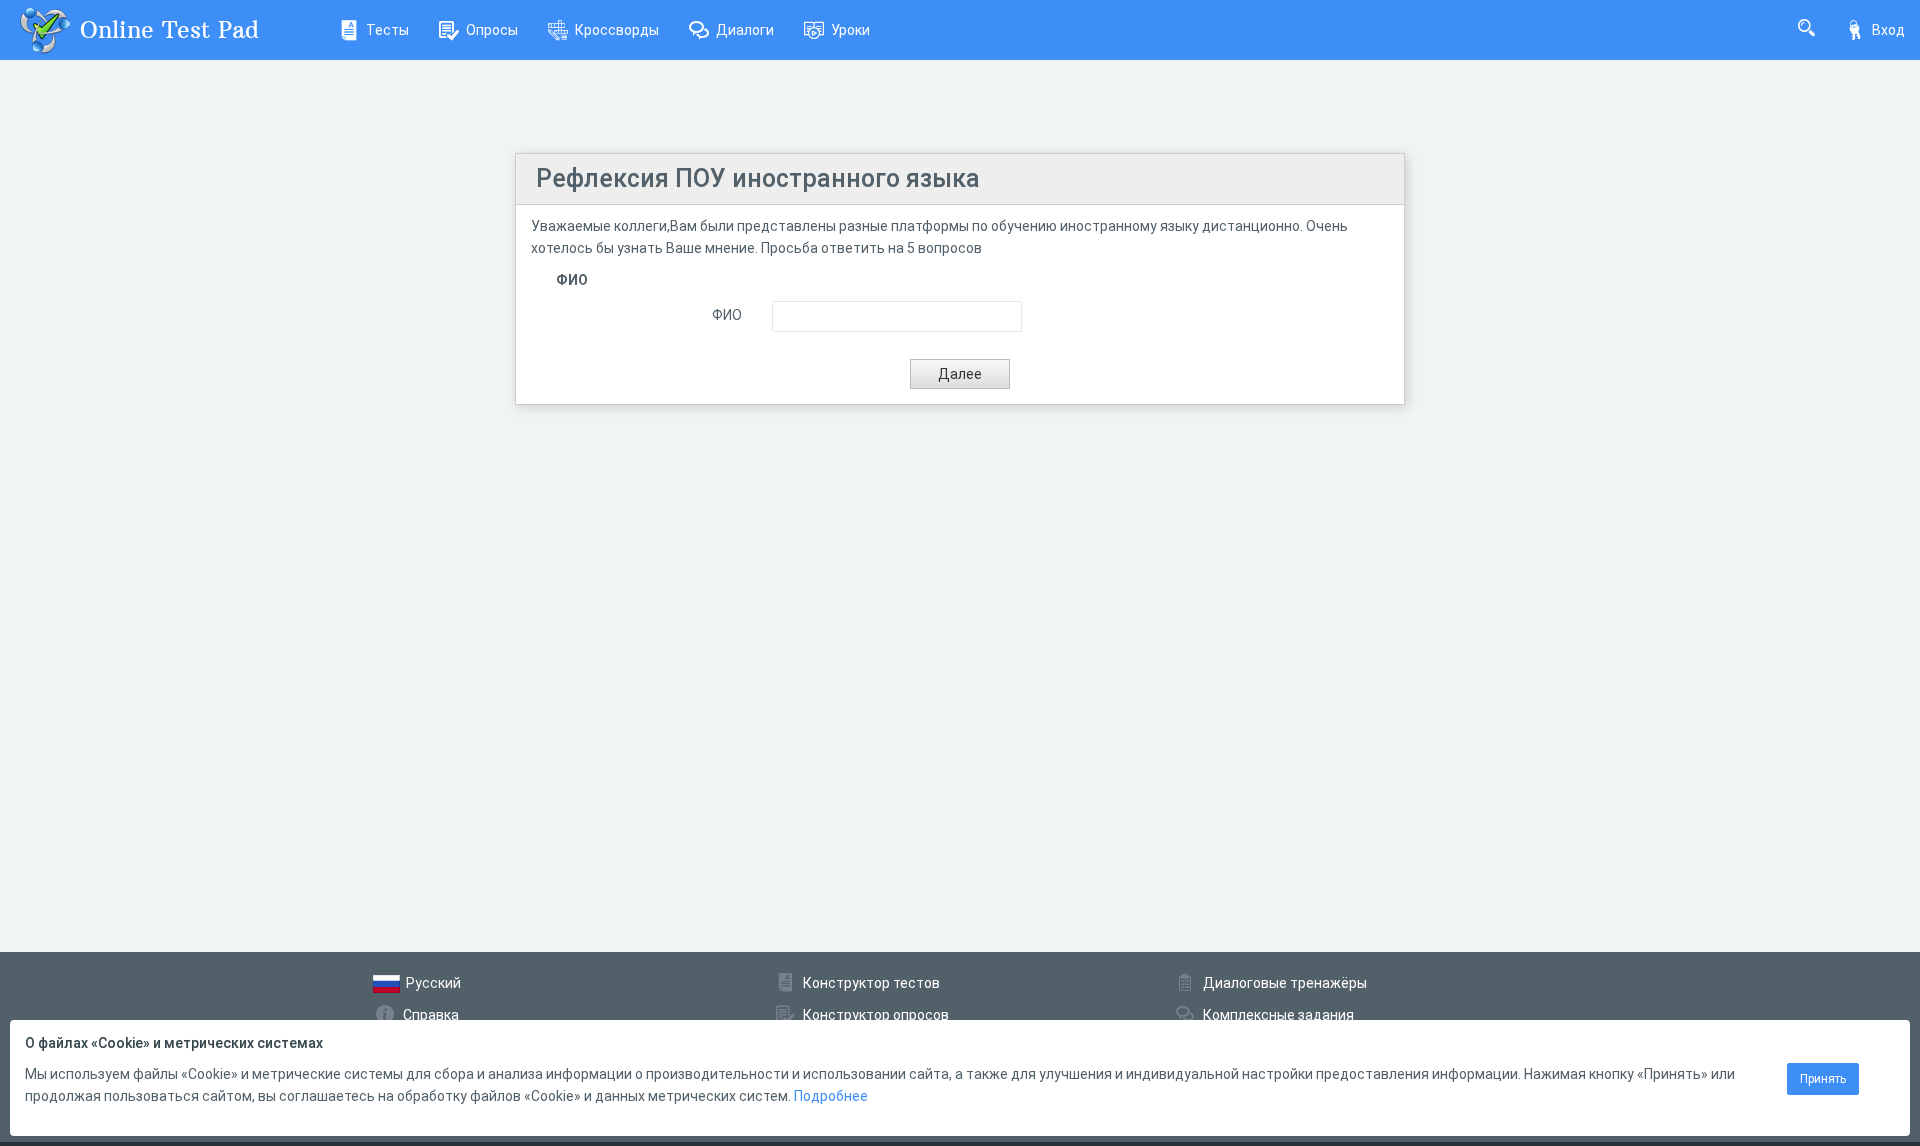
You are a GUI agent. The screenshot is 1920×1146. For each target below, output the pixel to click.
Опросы (492, 30)
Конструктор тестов (871, 983)
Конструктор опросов (876, 1015)
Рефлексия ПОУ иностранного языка (758, 178)
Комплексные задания (1278, 1015)
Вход (1888, 30)
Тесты (387, 30)
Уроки (850, 30)
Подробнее (831, 1096)
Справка (431, 1015)
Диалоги (745, 30)
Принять (1823, 1079)
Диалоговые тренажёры (1285, 983)
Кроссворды (617, 30)
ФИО (727, 315)
